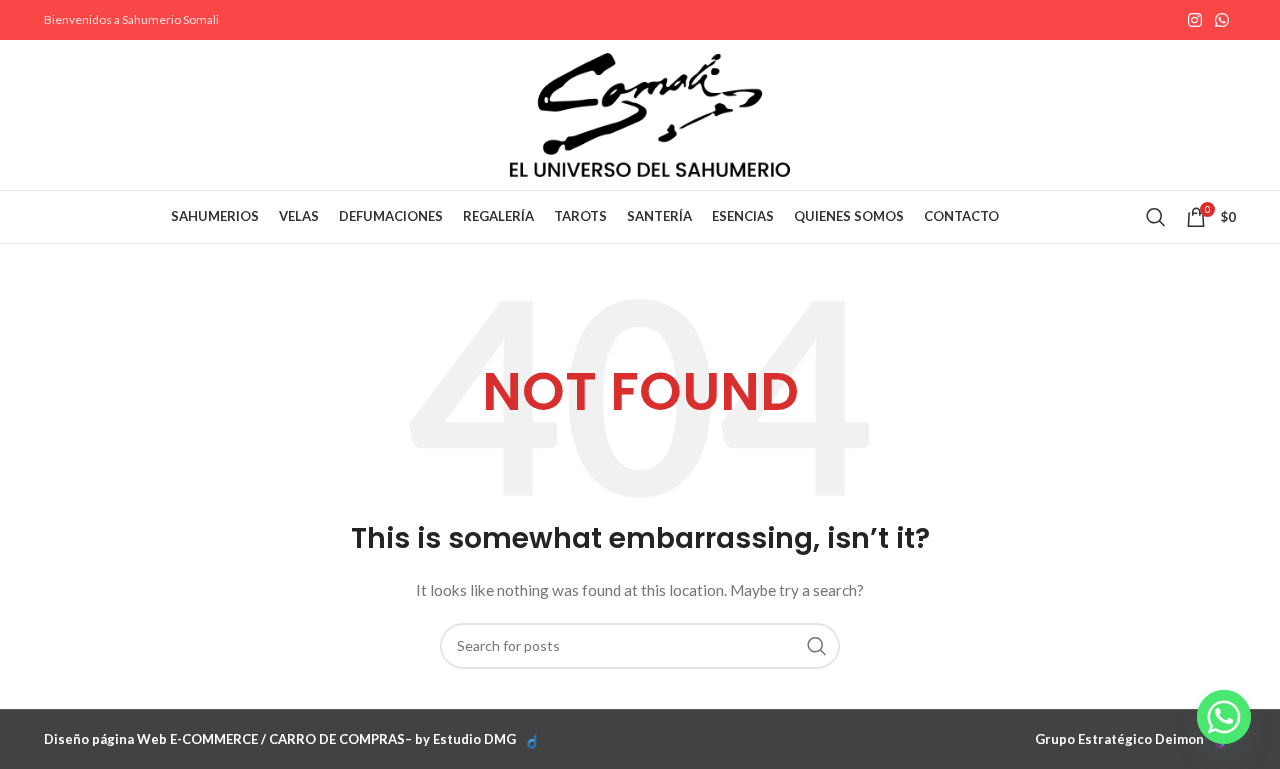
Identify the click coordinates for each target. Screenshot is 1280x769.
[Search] (1156, 217)
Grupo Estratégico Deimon (1119, 739)
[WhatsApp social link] (1222, 20)
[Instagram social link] (1194, 20)
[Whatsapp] (1224, 717)
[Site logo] (650, 113)
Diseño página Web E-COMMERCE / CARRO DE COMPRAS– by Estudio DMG (280, 739)
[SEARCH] (817, 646)
